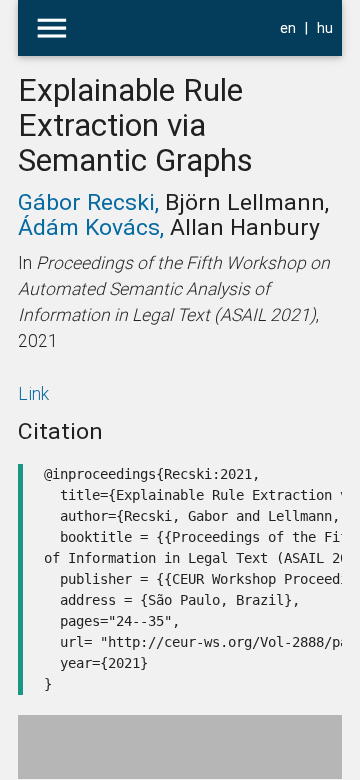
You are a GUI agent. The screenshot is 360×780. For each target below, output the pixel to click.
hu (325, 28)
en (288, 28)
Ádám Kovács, (94, 227)
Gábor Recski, (91, 202)
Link (33, 393)
